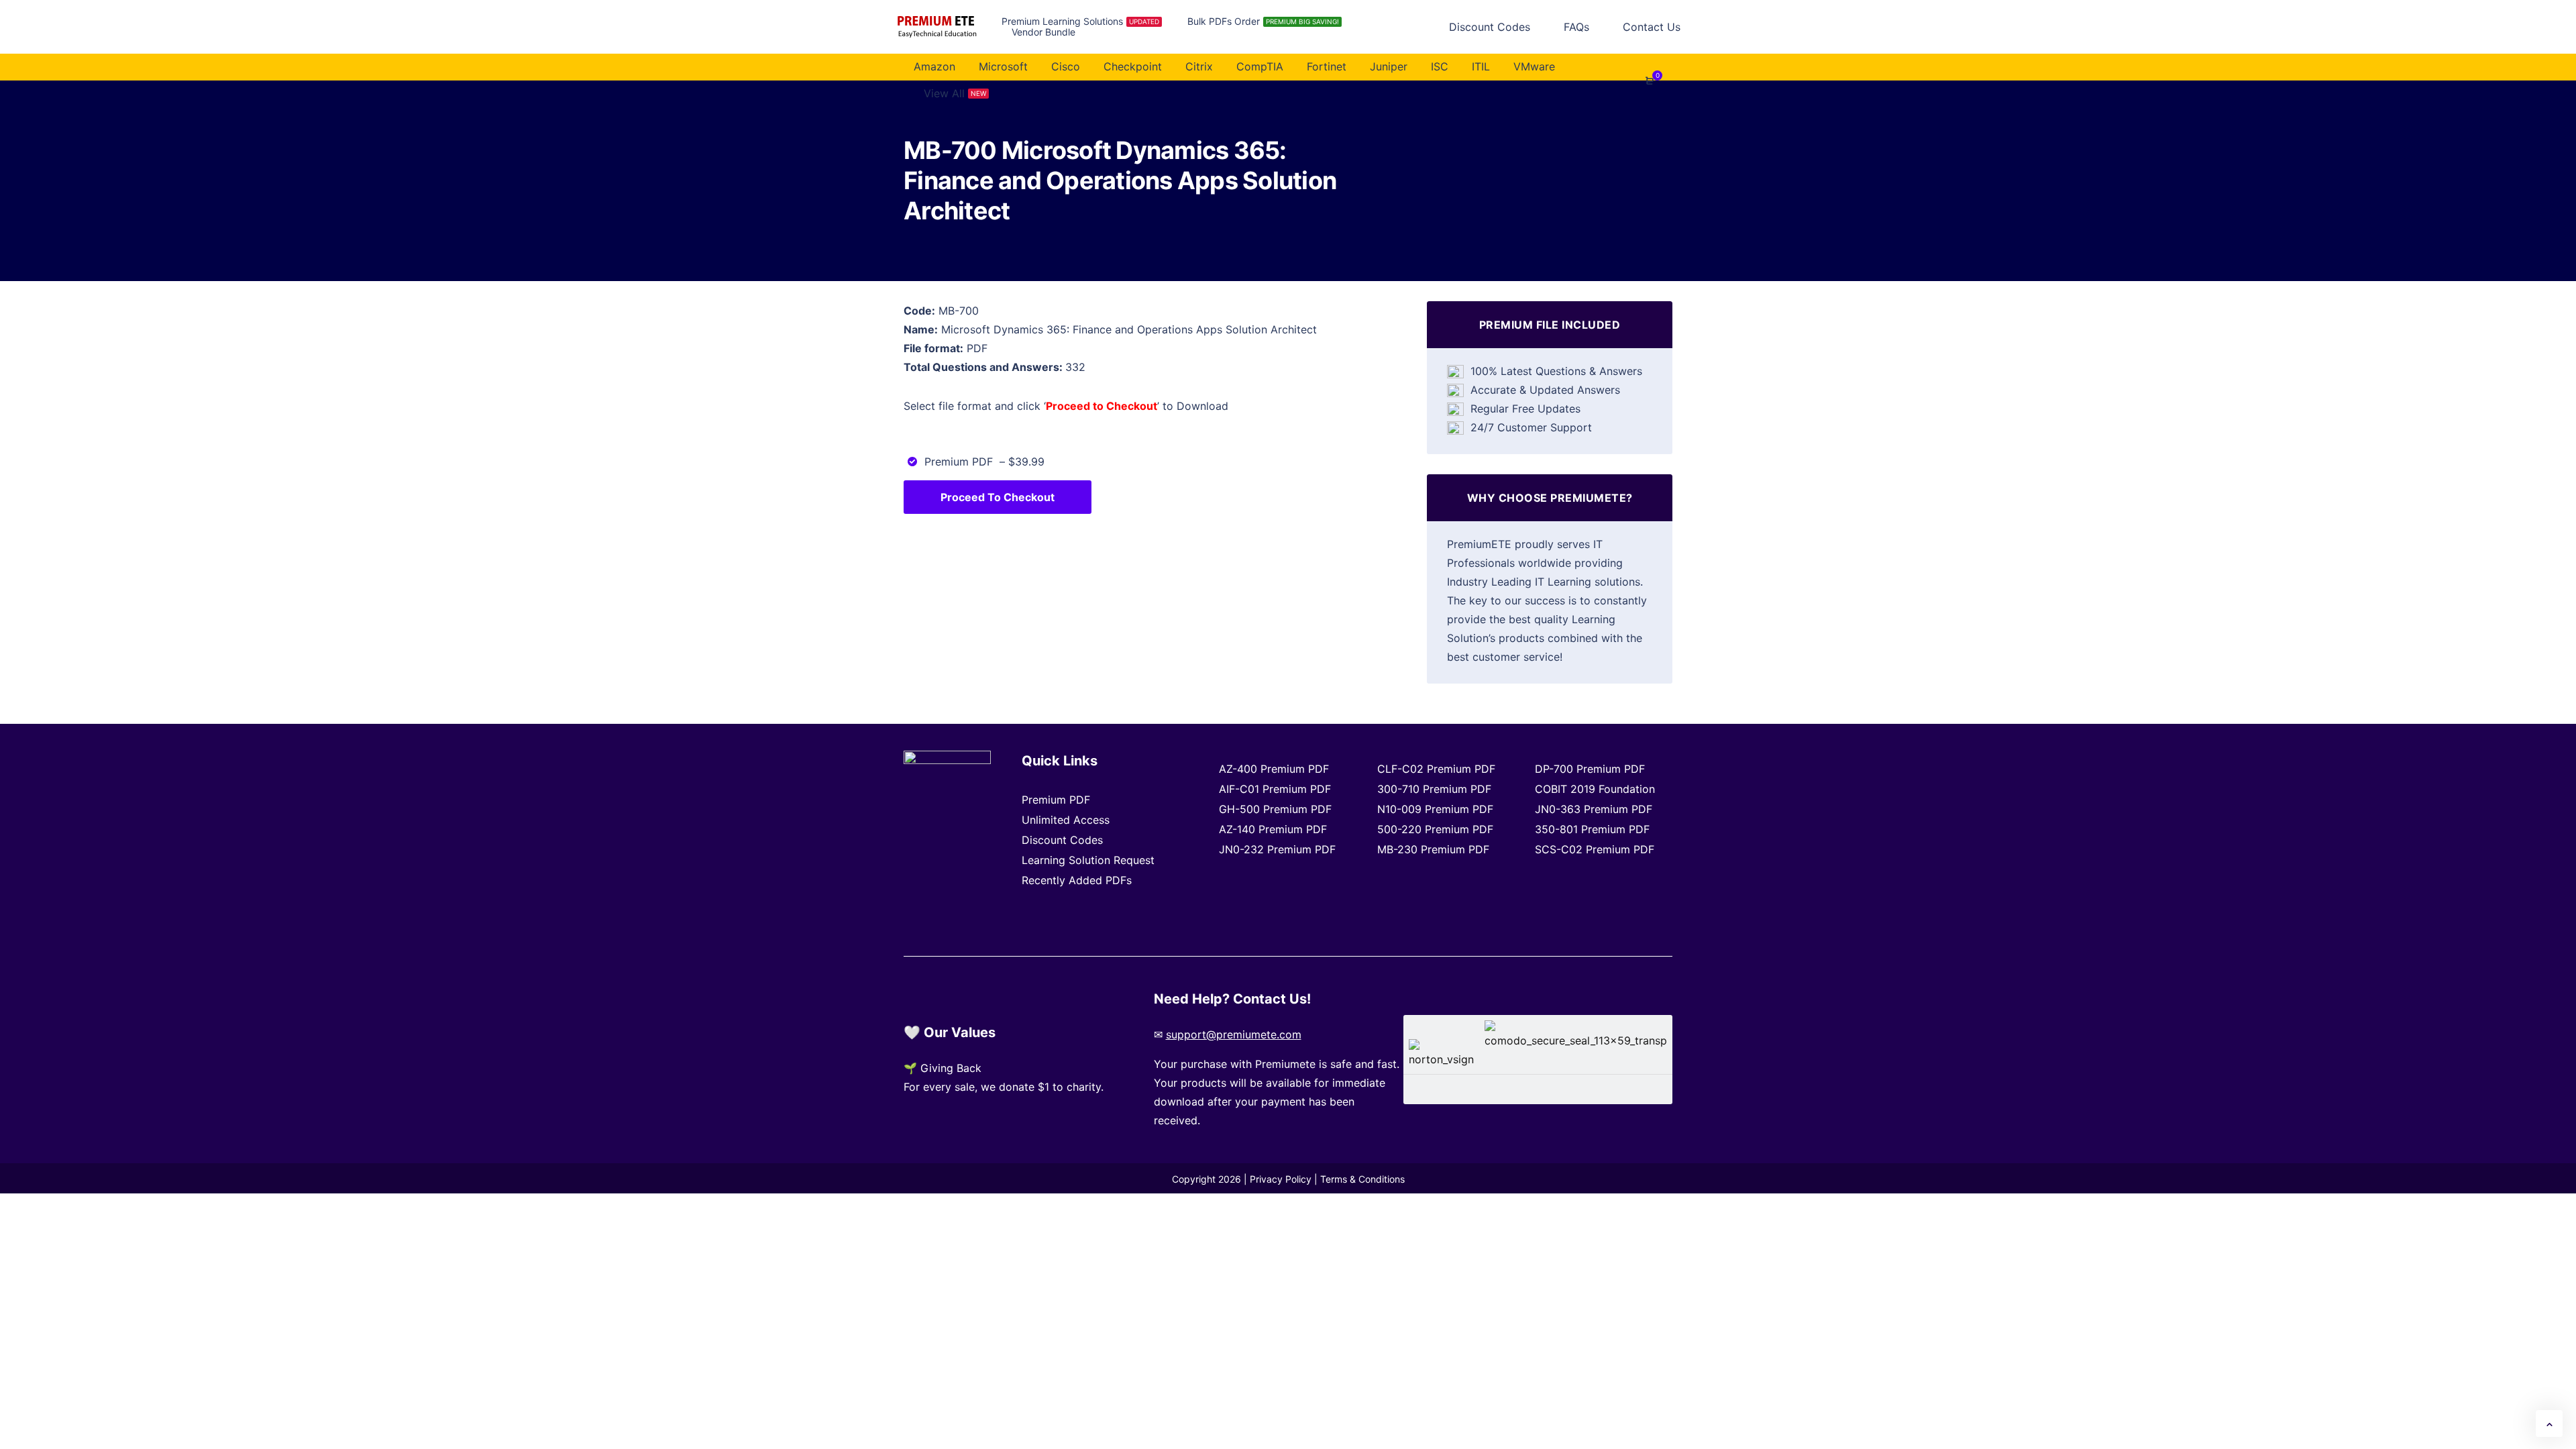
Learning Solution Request (1088, 860)
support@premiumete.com (1234, 1034)
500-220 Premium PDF (1435, 829)
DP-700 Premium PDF (1590, 769)
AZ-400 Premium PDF (1274, 769)
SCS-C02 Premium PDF (1595, 849)
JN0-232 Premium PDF (1277, 849)
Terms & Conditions (1362, 1179)
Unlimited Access (1066, 820)
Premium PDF (1056, 800)
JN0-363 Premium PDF (1594, 809)
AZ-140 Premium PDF (1273, 829)
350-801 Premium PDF (1592, 829)
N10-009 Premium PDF (1435, 809)
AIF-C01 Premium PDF (1275, 789)
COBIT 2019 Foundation (1595, 789)
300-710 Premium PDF (1434, 789)
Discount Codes (1062, 840)
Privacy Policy (1281, 1179)
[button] (2549, 1424)
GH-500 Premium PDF (1275, 809)
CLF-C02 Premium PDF (1436, 769)
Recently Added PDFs (1077, 880)
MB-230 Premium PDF (1433, 849)
